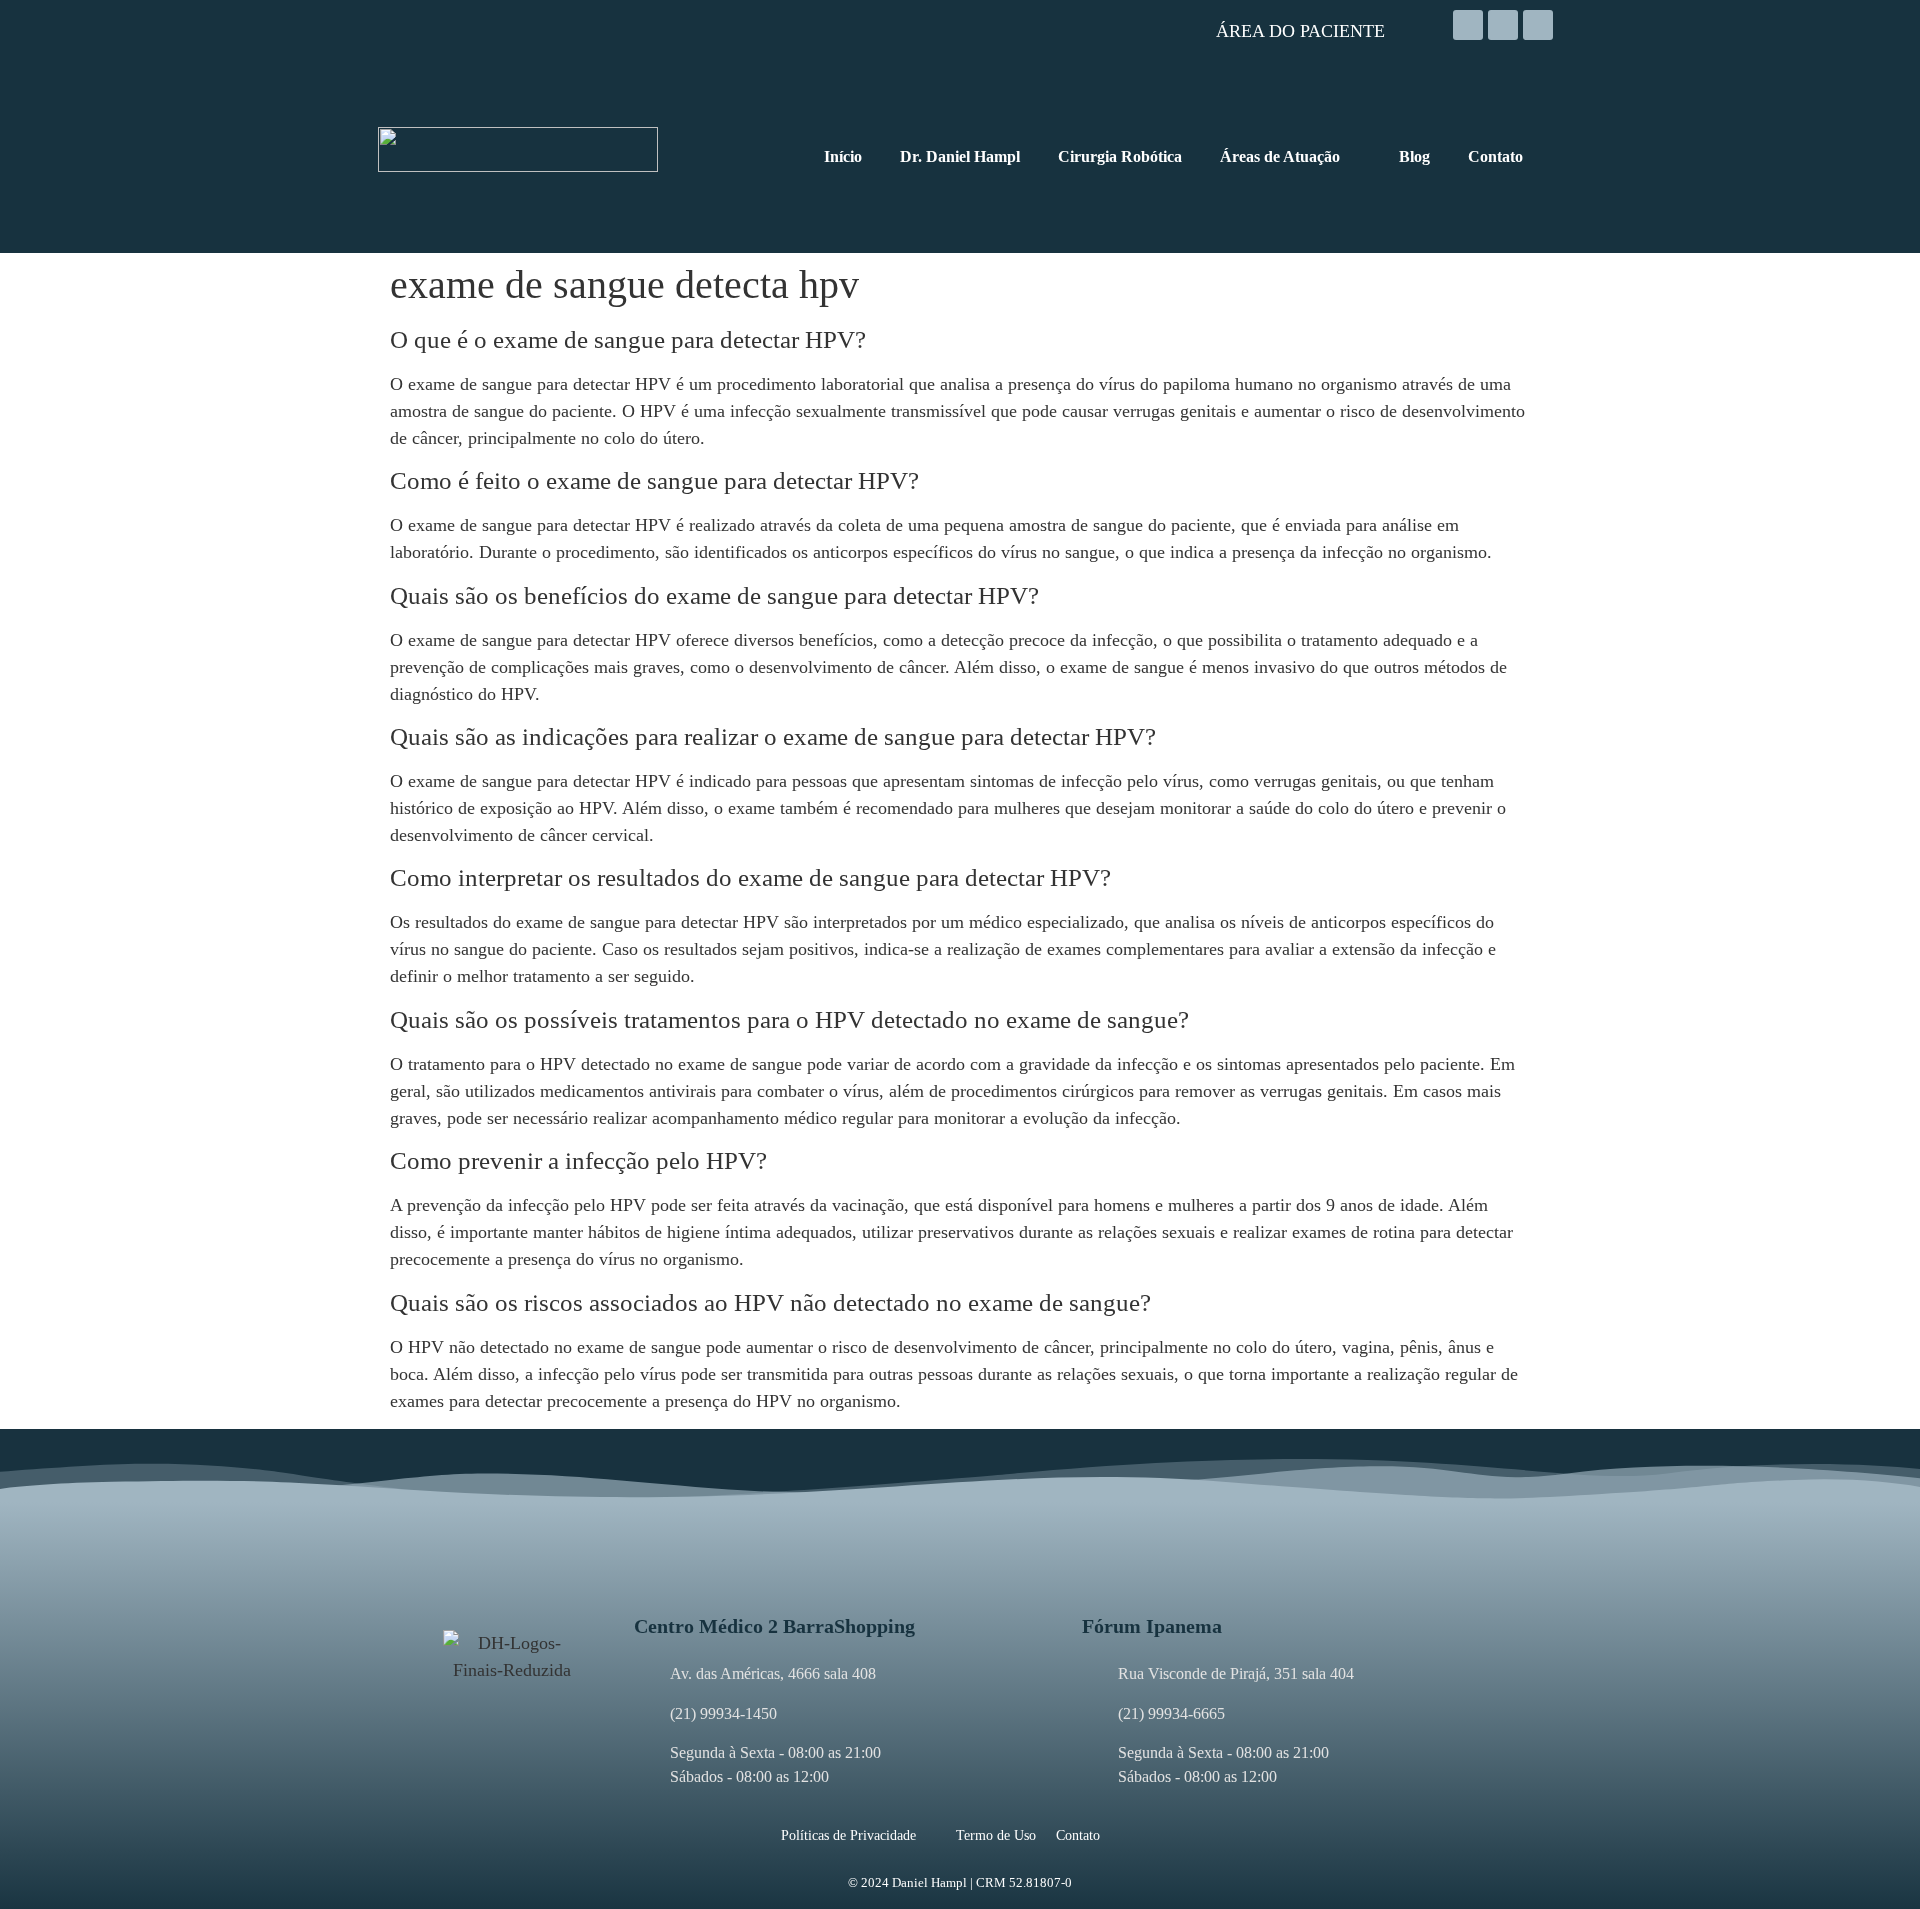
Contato (1078, 1835)
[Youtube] (1538, 25)
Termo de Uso (996, 1835)
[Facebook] (1503, 25)
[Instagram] (1468, 25)
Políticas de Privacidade (848, 1835)
